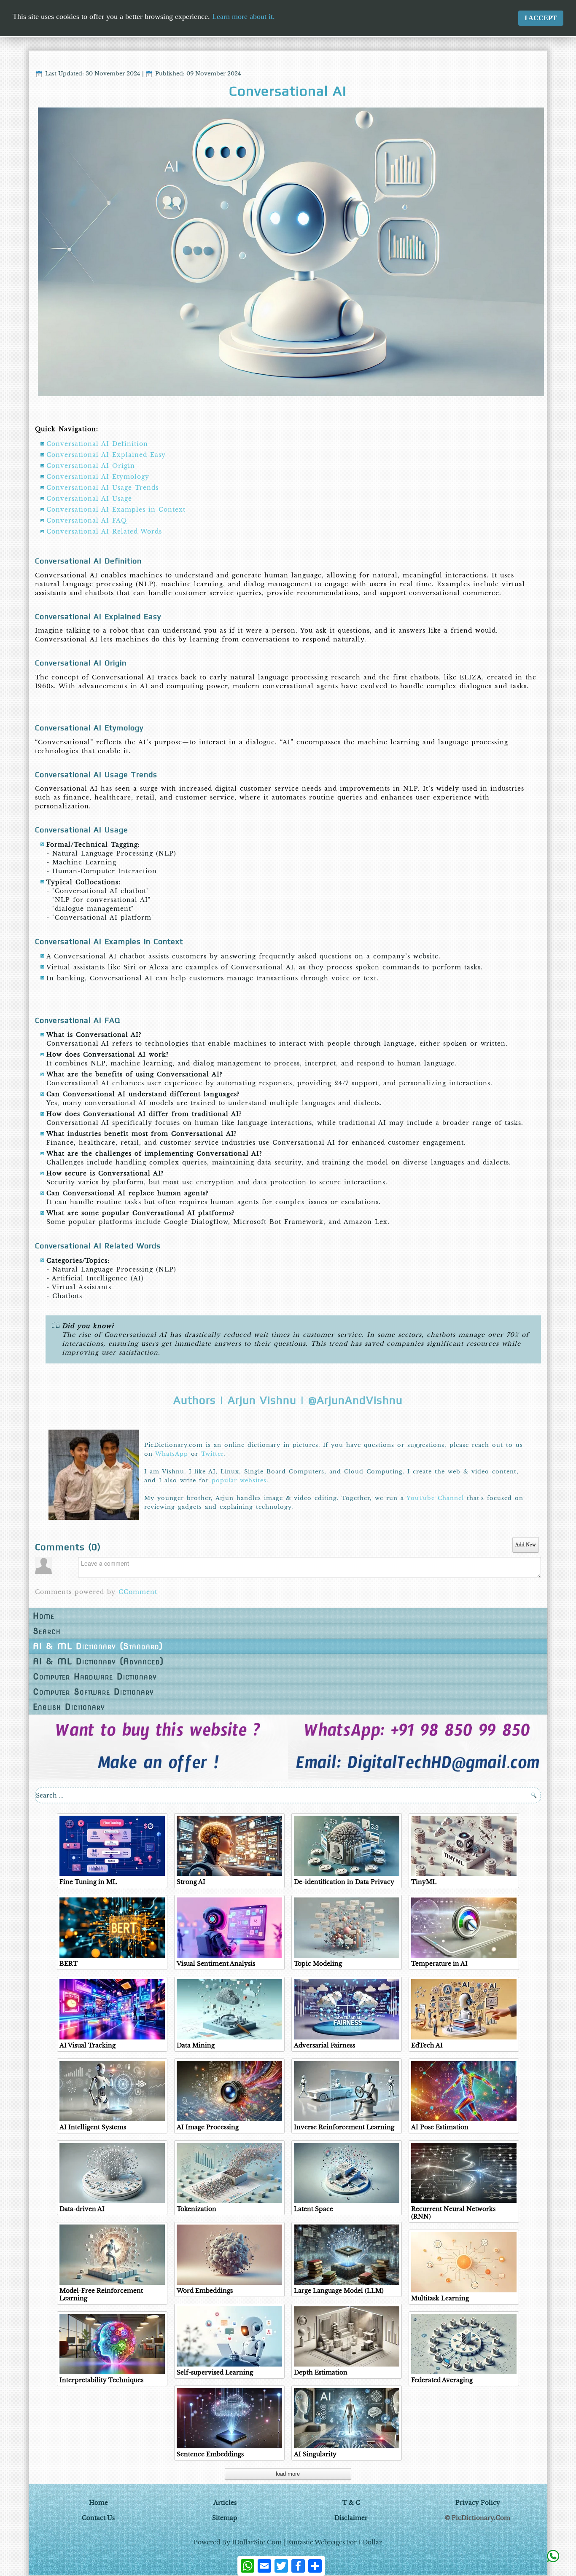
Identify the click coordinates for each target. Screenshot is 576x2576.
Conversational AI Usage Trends (102, 488)
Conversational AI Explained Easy (106, 455)
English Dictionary (69, 1707)
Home (44, 1616)
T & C (351, 2503)
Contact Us (98, 2518)
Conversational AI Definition (97, 444)
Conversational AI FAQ (87, 521)
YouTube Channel (435, 1498)
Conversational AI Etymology (98, 477)
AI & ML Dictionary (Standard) (98, 1646)
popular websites (239, 1480)
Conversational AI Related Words (104, 531)
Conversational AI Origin (91, 466)
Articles (225, 2503)
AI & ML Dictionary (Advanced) (98, 1661)
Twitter (212, 1454)
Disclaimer (351, 2518)
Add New (526, 1545)
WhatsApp (172, 1454)
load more (288, 2474)
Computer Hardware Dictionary (95, 1677)
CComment (138, 1592)
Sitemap (225, 2518)
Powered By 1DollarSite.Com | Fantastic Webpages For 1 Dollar (288, 2542)
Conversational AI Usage (89, 499)
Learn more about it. (244, 16)
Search (47, 1631)
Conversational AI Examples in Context (116, 510)
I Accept (541, 18)
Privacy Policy (478, 2503)
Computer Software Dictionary (93, 1692)
